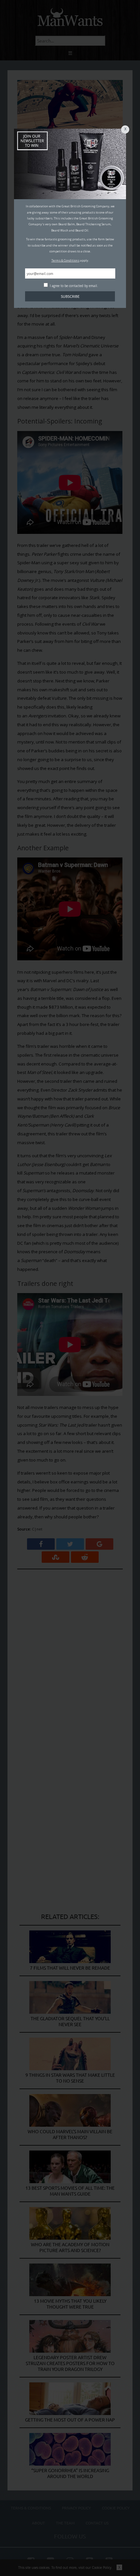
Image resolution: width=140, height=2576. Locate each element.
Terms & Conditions (65, 260)
